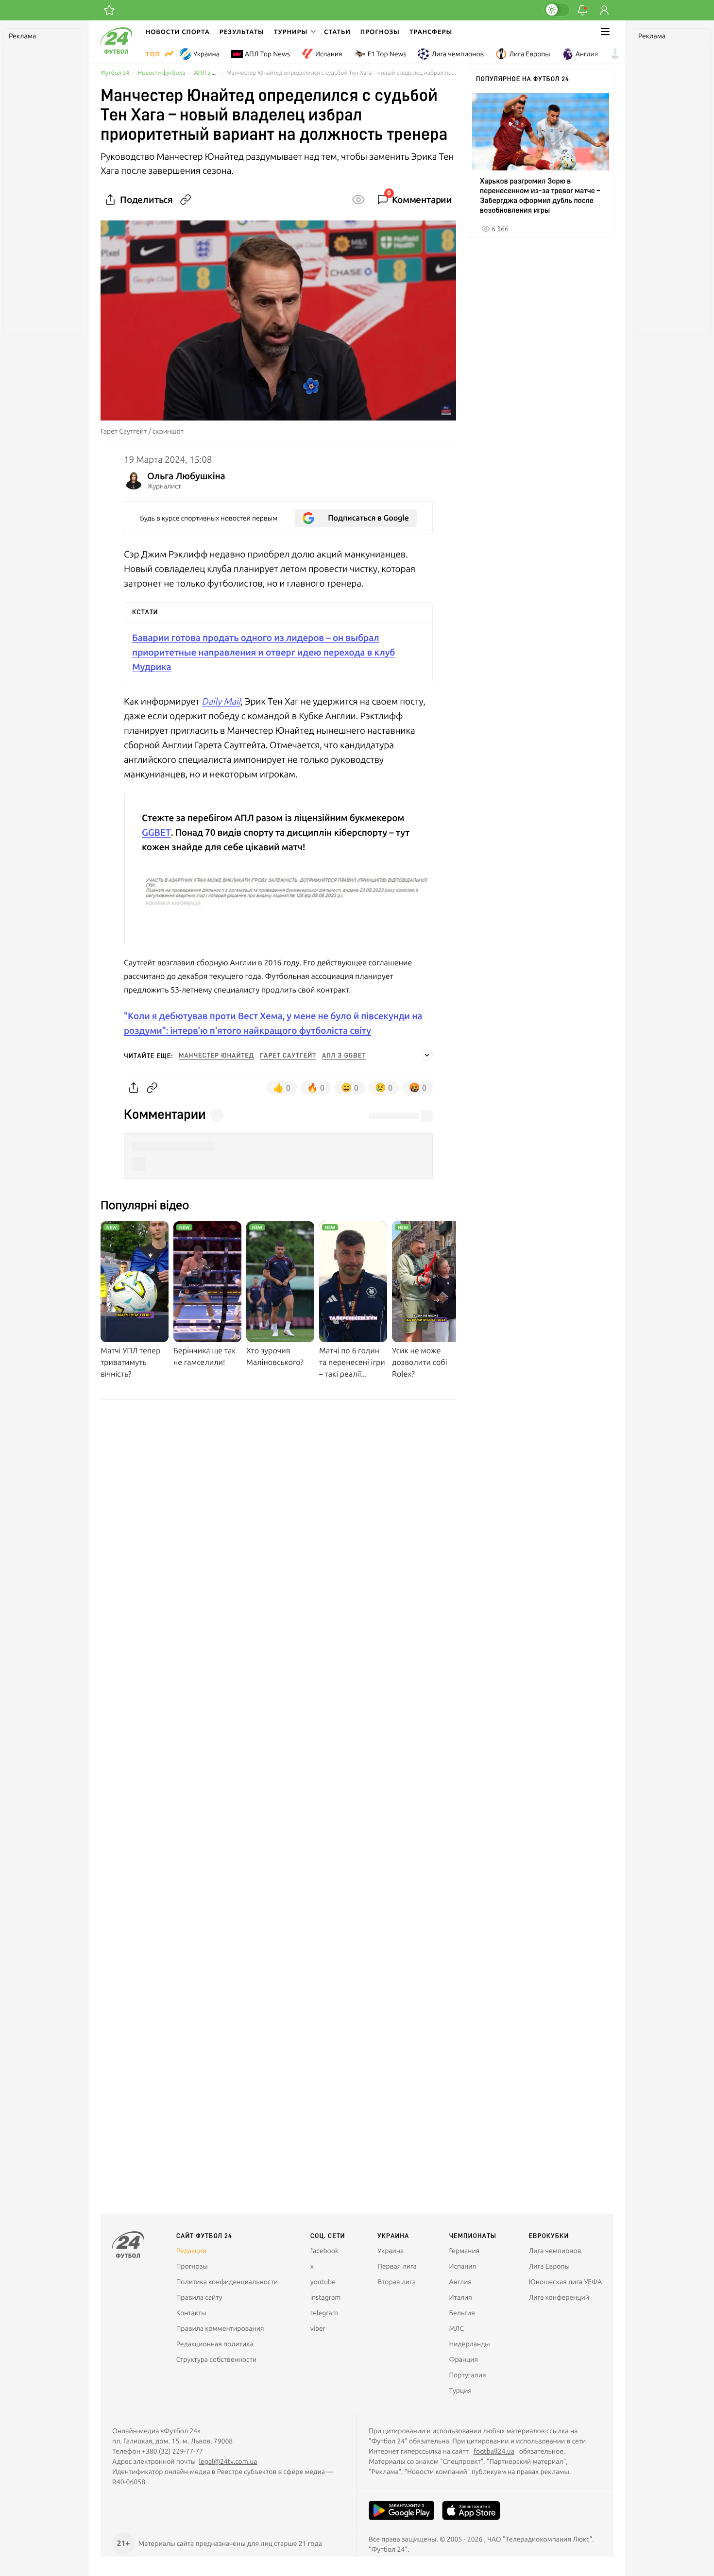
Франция (463, 2359)
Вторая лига (397, 2282)
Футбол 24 (115, 73)
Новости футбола (162, 73)
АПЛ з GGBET (212, 73)
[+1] (109, 10)
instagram (326, 2297)
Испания (329, 54)
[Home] (116, 51)
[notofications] (582, 10)
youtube (323, 2282)
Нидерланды (469, 2344)
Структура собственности (217, 2359)
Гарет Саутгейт (288, 1056)
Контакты (191, 2313)
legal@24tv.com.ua (228, 2461)
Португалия (467, 2375)
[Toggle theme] (557, 10)
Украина (206, 54)
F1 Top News (387, 54)
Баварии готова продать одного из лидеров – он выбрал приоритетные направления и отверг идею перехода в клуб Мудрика (263, 652)
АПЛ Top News (267, 54)
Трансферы (431, 32)
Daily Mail (221, 701)
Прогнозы (380, 32)
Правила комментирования (220, 2328)
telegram (324, 2313)
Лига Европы (529, 54)
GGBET (156, 832)
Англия (587, 54)
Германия (464, 2251)
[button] (294, 32)
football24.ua (494, 2451)
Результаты (242, 32)
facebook (324, 2251)
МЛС (456, 2328)
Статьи (337, 32)
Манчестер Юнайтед (216, 1056)
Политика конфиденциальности (227, 2282)
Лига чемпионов (458, 54)
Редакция (191, 2251)
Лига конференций (559, 2297)
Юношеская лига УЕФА (565, 2282)
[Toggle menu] (605, 32)
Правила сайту (199, 2297)
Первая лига (397, 2266)
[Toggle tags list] (427, 1055)
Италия (460, 2297)
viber (318, 2328)
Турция (460, 2391)
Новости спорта (178, 32)
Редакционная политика (215, 2344)
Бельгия (462, 2313)
